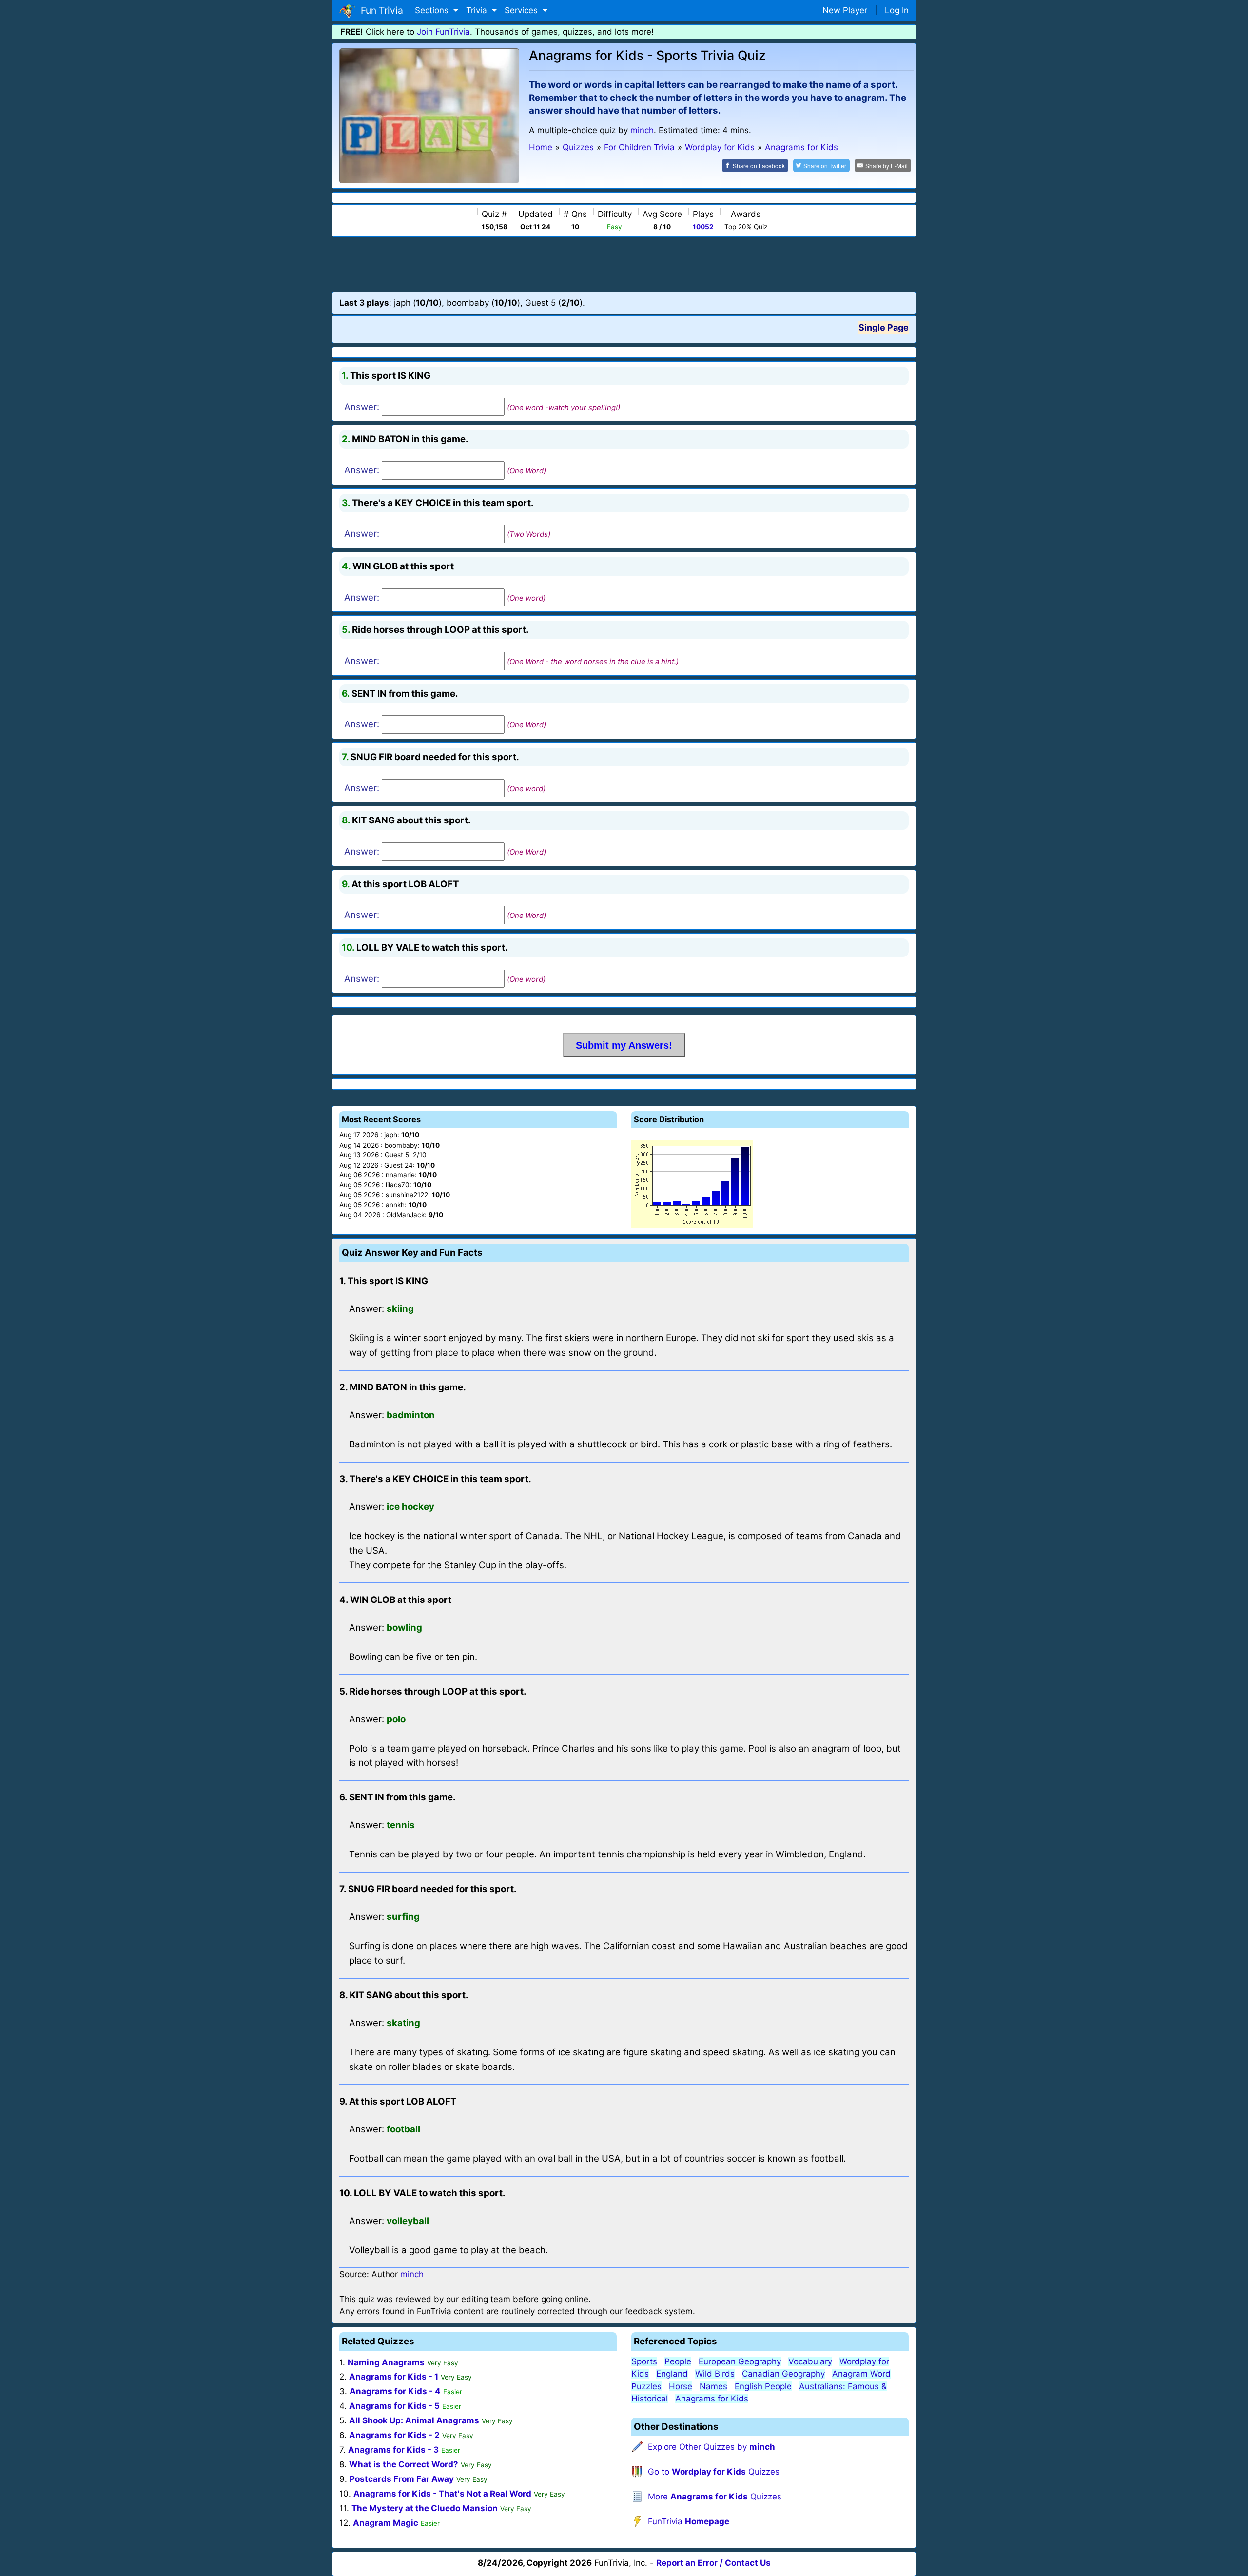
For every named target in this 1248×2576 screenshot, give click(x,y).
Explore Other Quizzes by (712, 2447)
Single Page (884, 327)
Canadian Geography (783, 2374)
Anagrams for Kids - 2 (394, 2435)
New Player (845, 10)
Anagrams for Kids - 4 (395, 2391)
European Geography (740, 2361)
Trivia (478, 10)
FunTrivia (689, 2521)
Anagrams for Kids (712, 2399)
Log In (897, 10)
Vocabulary (810, 2361)
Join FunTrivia (443, 32)
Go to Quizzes (714, 2472)
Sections (433, 10)
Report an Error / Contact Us (713, 2563)
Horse (681, 2386)
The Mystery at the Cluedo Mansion (425, 2508)
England (672, 2374)
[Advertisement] (624, 264)
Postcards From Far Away (402, 2479)
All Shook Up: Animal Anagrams (414, 2420)
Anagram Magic (386, 2523)
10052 (703, 227)
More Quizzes (715, 2497)
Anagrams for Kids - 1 (394, 2377)
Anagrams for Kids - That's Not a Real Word (442, 2494)
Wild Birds (715, 2374)
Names (713, 2386)
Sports (644, 2361)
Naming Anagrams (386, 2362)
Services (522, 10)
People (678, 2361)
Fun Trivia (380, 10)
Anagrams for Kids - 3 (393, 2450)
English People (763, 2386)
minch (642, 130)
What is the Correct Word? (404, 2464)
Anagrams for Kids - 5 (394, 2406)
